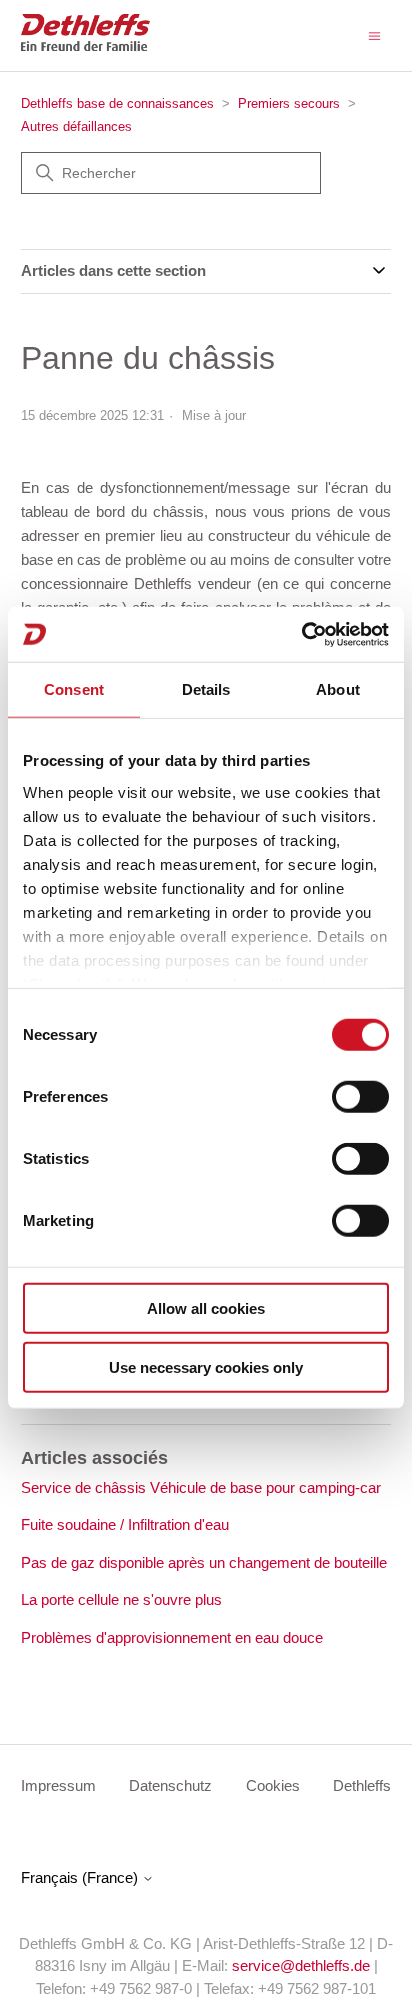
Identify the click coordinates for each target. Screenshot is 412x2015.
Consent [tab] (74, 689)
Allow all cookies (206, 1308)
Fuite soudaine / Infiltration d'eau (125, 1524)
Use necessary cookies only (206, 1367)
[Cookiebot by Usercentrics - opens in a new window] (301, 634)
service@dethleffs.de (301, 1965)
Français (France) (81, 1877)
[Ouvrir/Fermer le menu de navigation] (374, 34)
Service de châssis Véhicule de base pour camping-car (201, 1487)
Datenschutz (170, 1785)
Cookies (273, 1785)
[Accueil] (85, 45)
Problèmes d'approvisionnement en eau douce (172, 1637)
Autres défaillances (76, 126)
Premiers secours (289, 103)
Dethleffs (362, 1785)
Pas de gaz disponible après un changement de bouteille (204, 1562)
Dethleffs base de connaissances (117, 103)
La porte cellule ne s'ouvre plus (121, 1599)
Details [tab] (206, 689)
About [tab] (338, 689)
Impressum (58, 1785)
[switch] (360, 1097)
